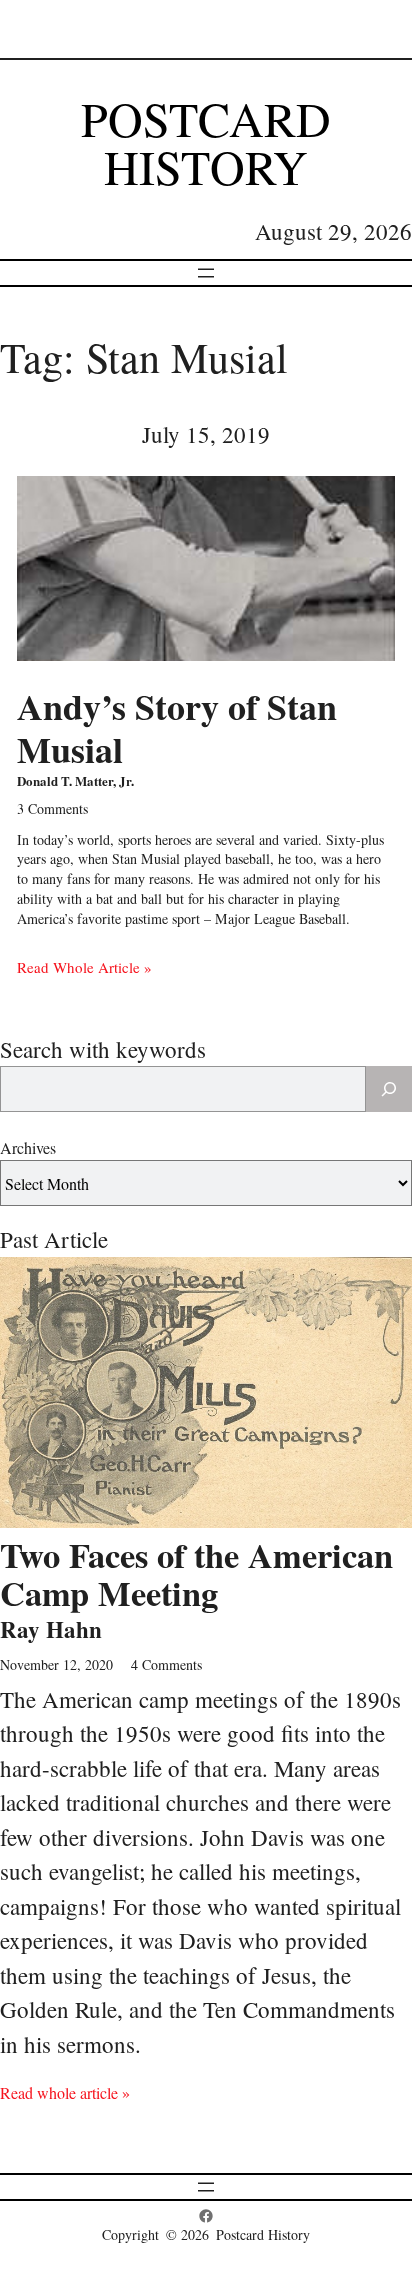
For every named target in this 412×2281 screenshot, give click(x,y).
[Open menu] (206, 273)
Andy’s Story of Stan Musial (177, 728)
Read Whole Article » (84, 967)
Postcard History (206, 142)
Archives (28, 1147)
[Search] (389, 1089)
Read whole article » (65, 2092)
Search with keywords (103, 1049)
